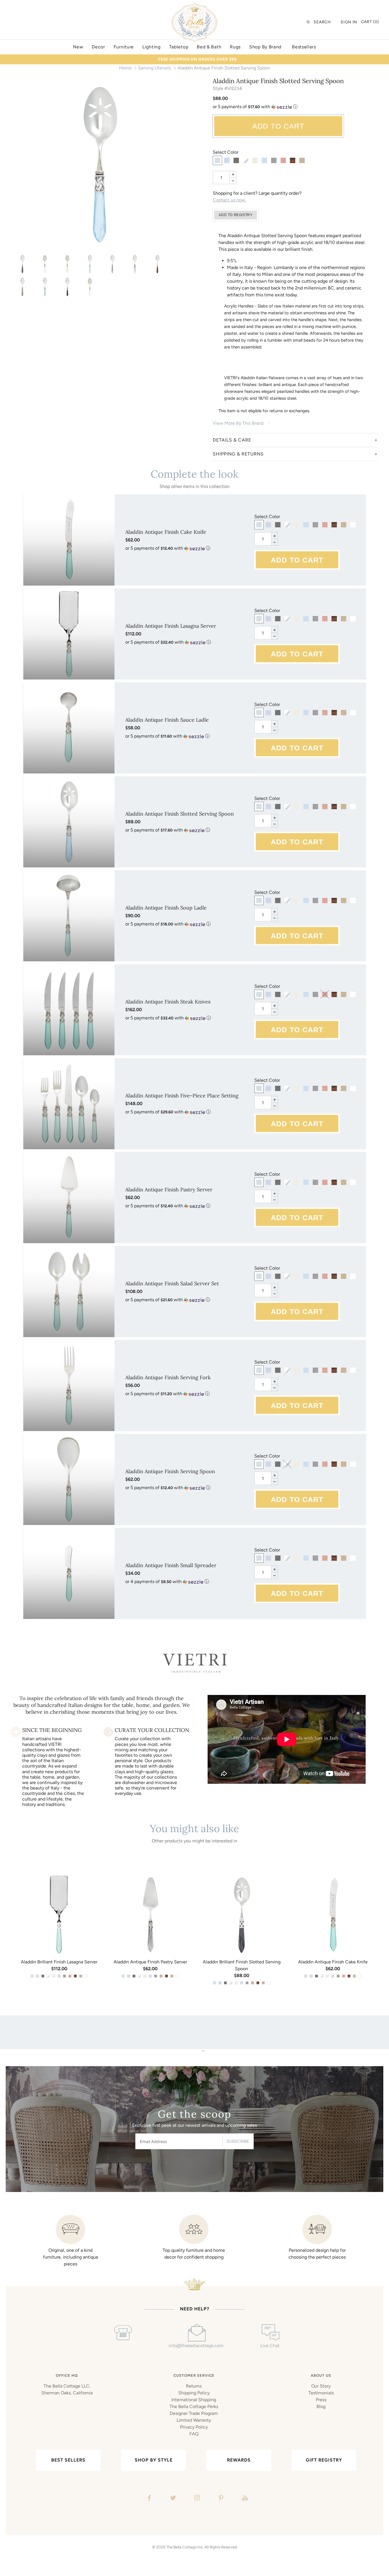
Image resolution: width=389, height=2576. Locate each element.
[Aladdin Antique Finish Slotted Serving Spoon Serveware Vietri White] (90, 287)
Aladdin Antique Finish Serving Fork (168, 1377)
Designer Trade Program (194, 2413)
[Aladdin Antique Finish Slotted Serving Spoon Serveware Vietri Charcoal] (22, 264)
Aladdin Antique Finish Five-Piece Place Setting (182, 1096)
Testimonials (321, 2393)
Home (125, 68)
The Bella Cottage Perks (194, 2406)
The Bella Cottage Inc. (185, 2547)
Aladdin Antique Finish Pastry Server (169, 1190)
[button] (295, 107)
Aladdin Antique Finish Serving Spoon (170, 1471)
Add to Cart (278, 126)
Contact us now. (229, 200)
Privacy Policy (194, 2427)
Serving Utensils (154, 68)
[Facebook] (149, 2499)
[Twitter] (172, 2499)
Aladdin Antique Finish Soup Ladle (166, 908)
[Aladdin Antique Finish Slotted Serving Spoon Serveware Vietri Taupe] (22, 287)
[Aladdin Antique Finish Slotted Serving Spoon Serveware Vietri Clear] (45, 264)
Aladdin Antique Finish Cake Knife (166, 532)
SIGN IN (349, 22)
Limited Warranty (194, 2420)
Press (321, 2400)
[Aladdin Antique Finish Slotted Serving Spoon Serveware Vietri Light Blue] (100, 165)
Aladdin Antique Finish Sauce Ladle (167, 720)
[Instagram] (196, 2499)
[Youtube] (244, 2499)
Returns (194, 2386)
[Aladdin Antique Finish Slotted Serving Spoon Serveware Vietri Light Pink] (135, 264)
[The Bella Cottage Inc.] (195, 6)
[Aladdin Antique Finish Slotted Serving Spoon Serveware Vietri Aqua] (45, 287)
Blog (321, 2406)
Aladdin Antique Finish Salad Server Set (172, 1283)
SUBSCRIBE (238, 2141)
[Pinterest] (220, 2499)
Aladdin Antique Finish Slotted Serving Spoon (180, 814)
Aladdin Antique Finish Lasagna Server (171, 626)
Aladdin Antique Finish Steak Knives (168, 1002)
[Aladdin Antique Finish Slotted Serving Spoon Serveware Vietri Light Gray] (112, 264)
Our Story (321, 2386)
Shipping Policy (194, 2393)
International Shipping (194, 2400)
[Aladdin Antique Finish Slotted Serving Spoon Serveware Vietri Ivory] (67, 264)
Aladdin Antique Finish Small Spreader (171, 1565)
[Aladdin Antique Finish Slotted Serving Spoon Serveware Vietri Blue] (67, 287)
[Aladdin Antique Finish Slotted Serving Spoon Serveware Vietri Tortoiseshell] (157, 264)
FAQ (194, 2434)
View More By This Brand (238, 423)
